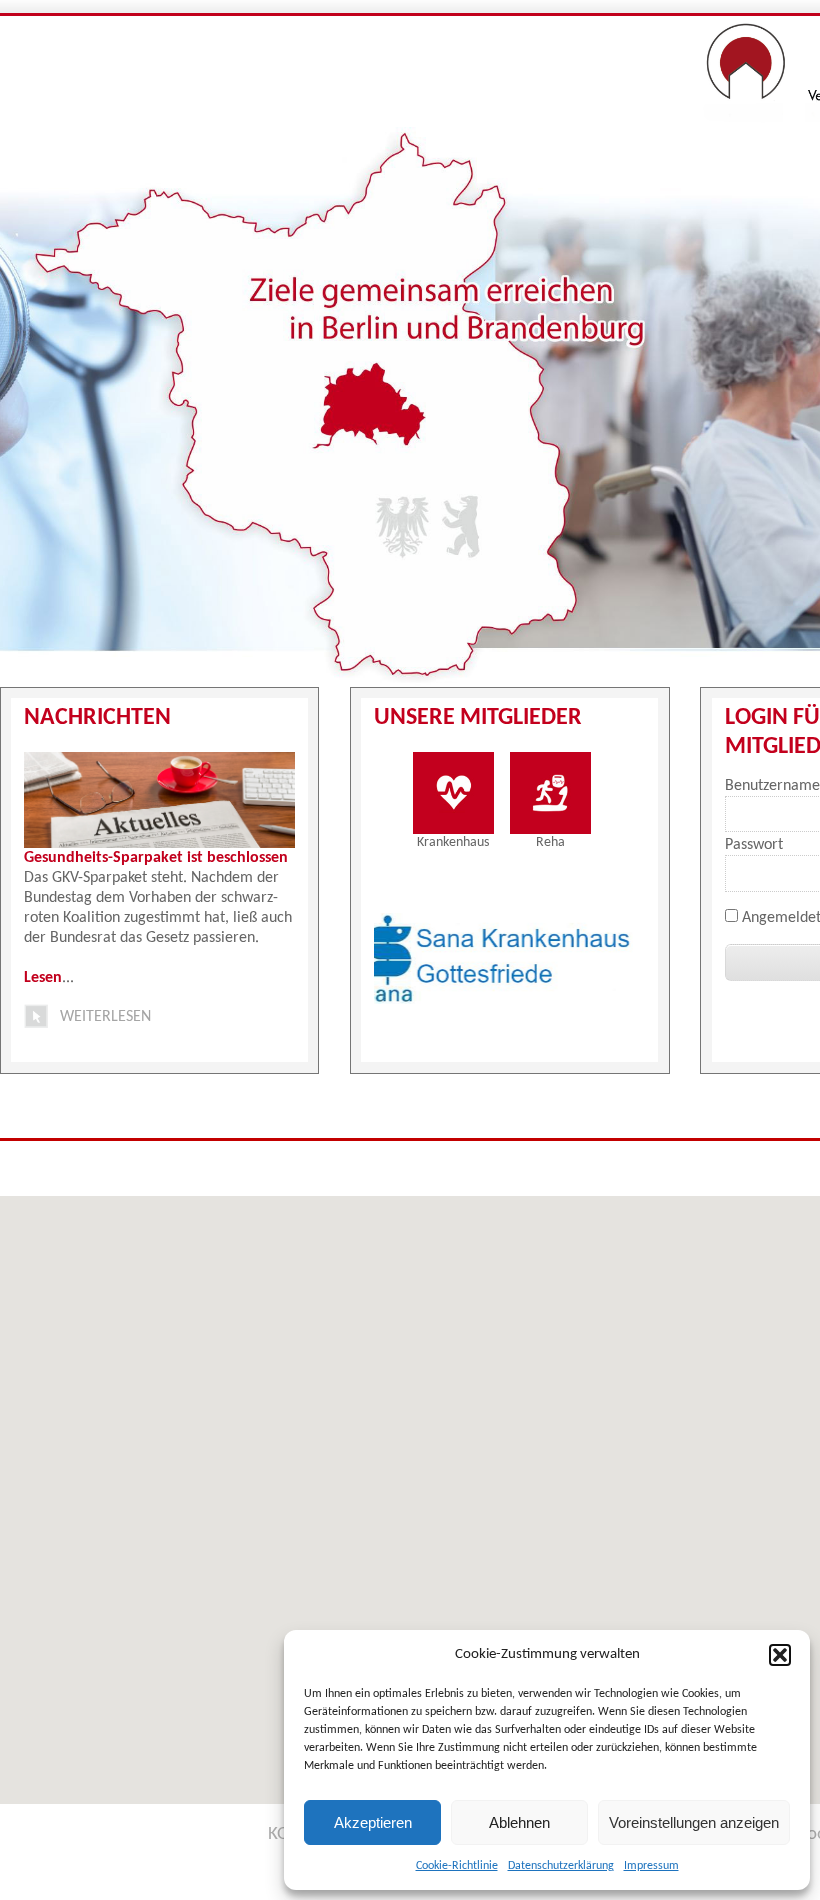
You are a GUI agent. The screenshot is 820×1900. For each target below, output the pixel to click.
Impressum (651, 1866)
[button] (780, 1655)
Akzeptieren (373, 1822)
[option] (405, 959)
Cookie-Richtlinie (457, 1866)
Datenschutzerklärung (561, 1866)
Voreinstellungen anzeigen (694, 1822)
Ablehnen (519, 1822)
